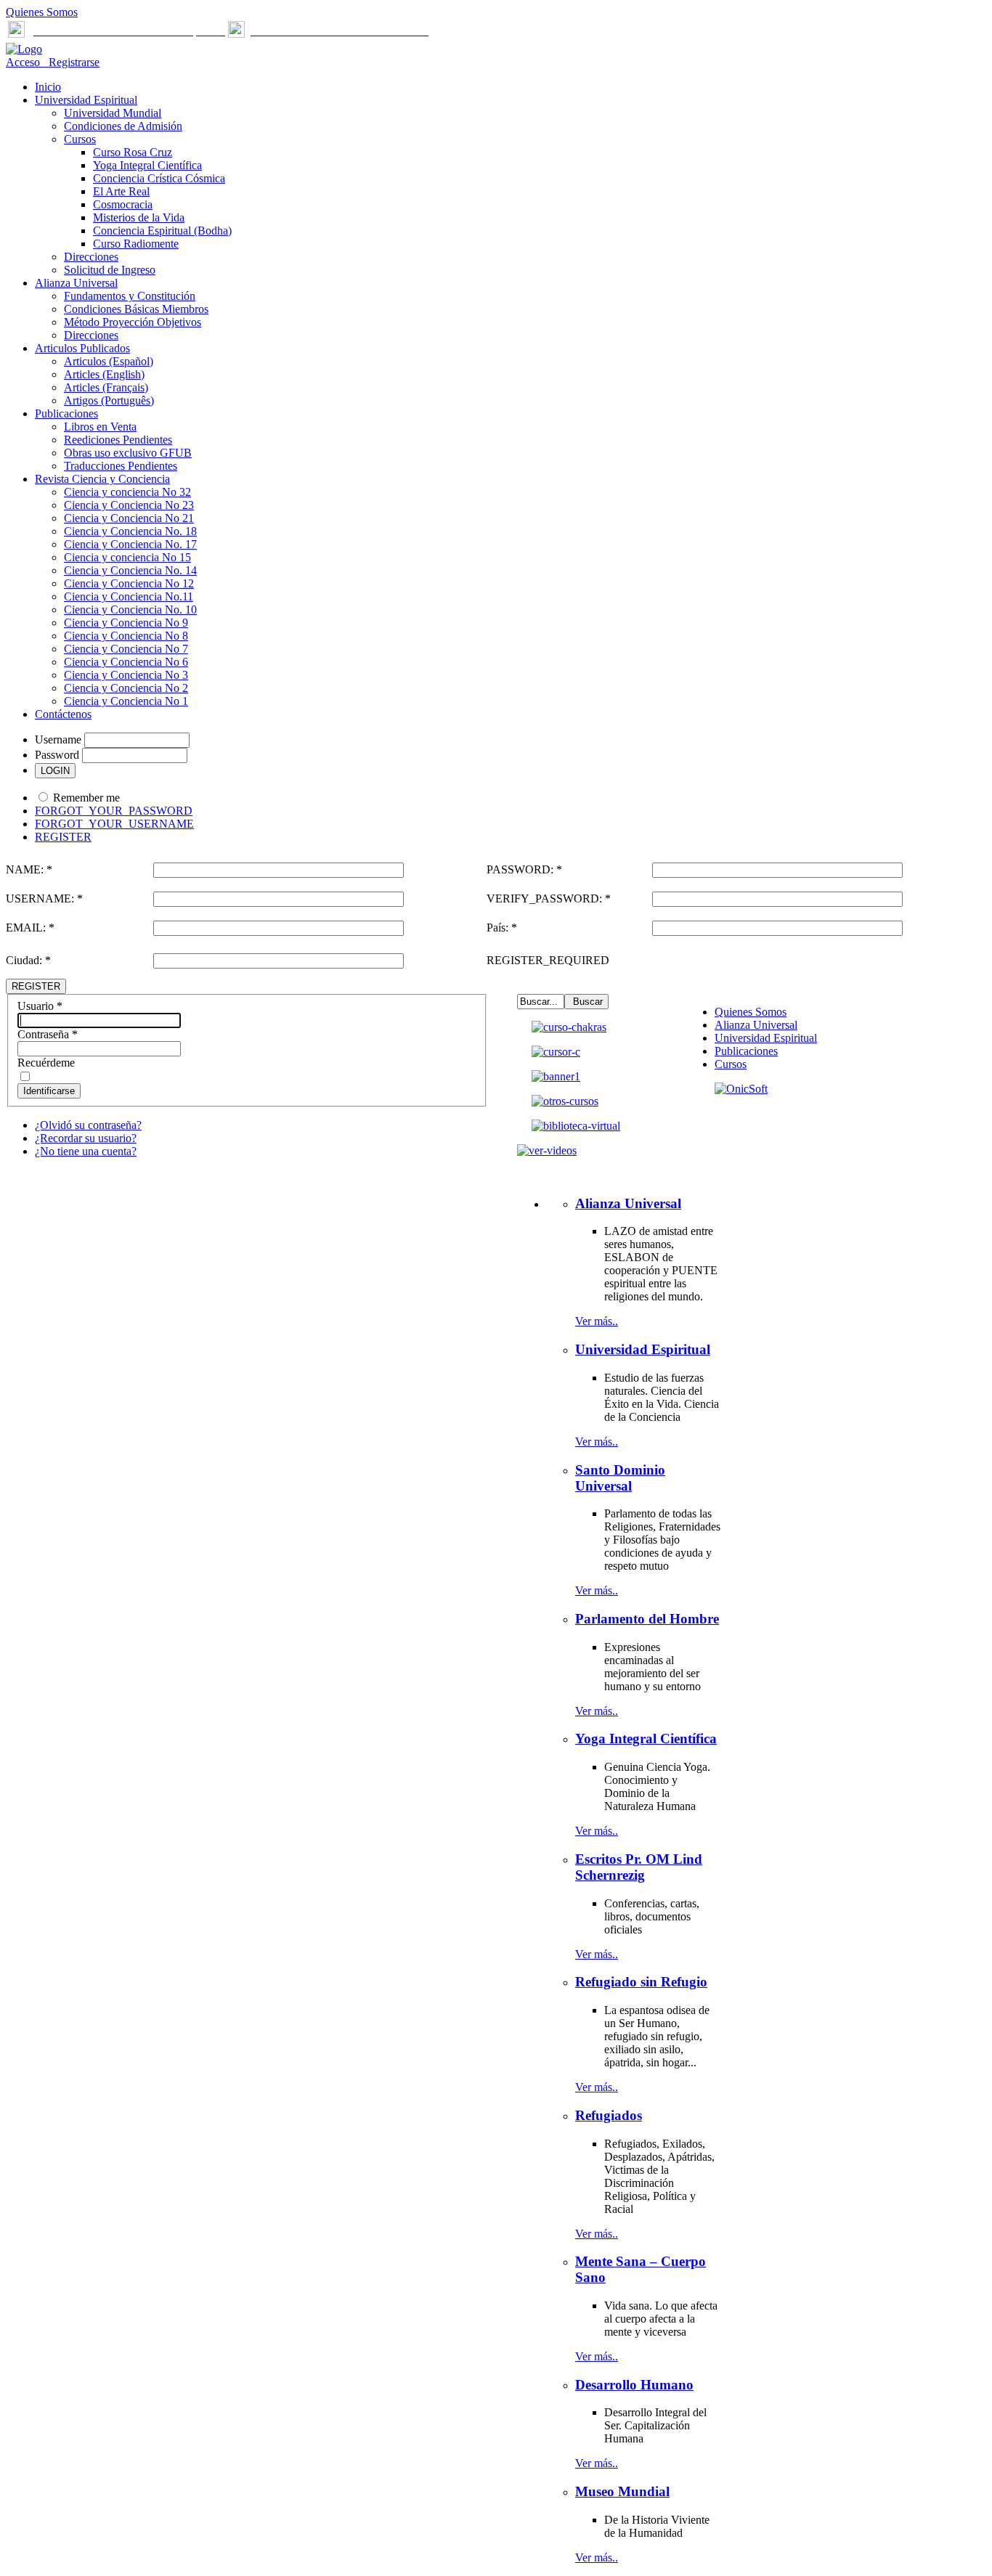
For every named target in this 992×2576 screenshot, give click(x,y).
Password (57, 755)
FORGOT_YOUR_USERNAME (114, 824)
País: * (502, 928)
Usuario (40, 1006)
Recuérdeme (46, 1063)
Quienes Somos (42, 12)
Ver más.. (597, 1321)
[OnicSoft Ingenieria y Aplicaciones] (741, 1089)
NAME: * (29, 869)
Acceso (24, 62)
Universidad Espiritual (766, 1038)
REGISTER (63, 837)
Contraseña (48, 1034)
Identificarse (49, 1091)
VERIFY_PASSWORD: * (549, 898)
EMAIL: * (30, 928)
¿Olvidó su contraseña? (88, 1125)
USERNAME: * (44, 898)
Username (58, 739)
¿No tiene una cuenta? (86, 1151)
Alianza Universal (756, 1025)
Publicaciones (746, 1051)
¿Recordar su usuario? (86, 1138)
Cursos (731, 1064)
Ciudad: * (28, 960)
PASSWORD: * (524, 869)
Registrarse (71, 62)
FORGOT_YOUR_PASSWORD (114, 811)
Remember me (86, 798)
